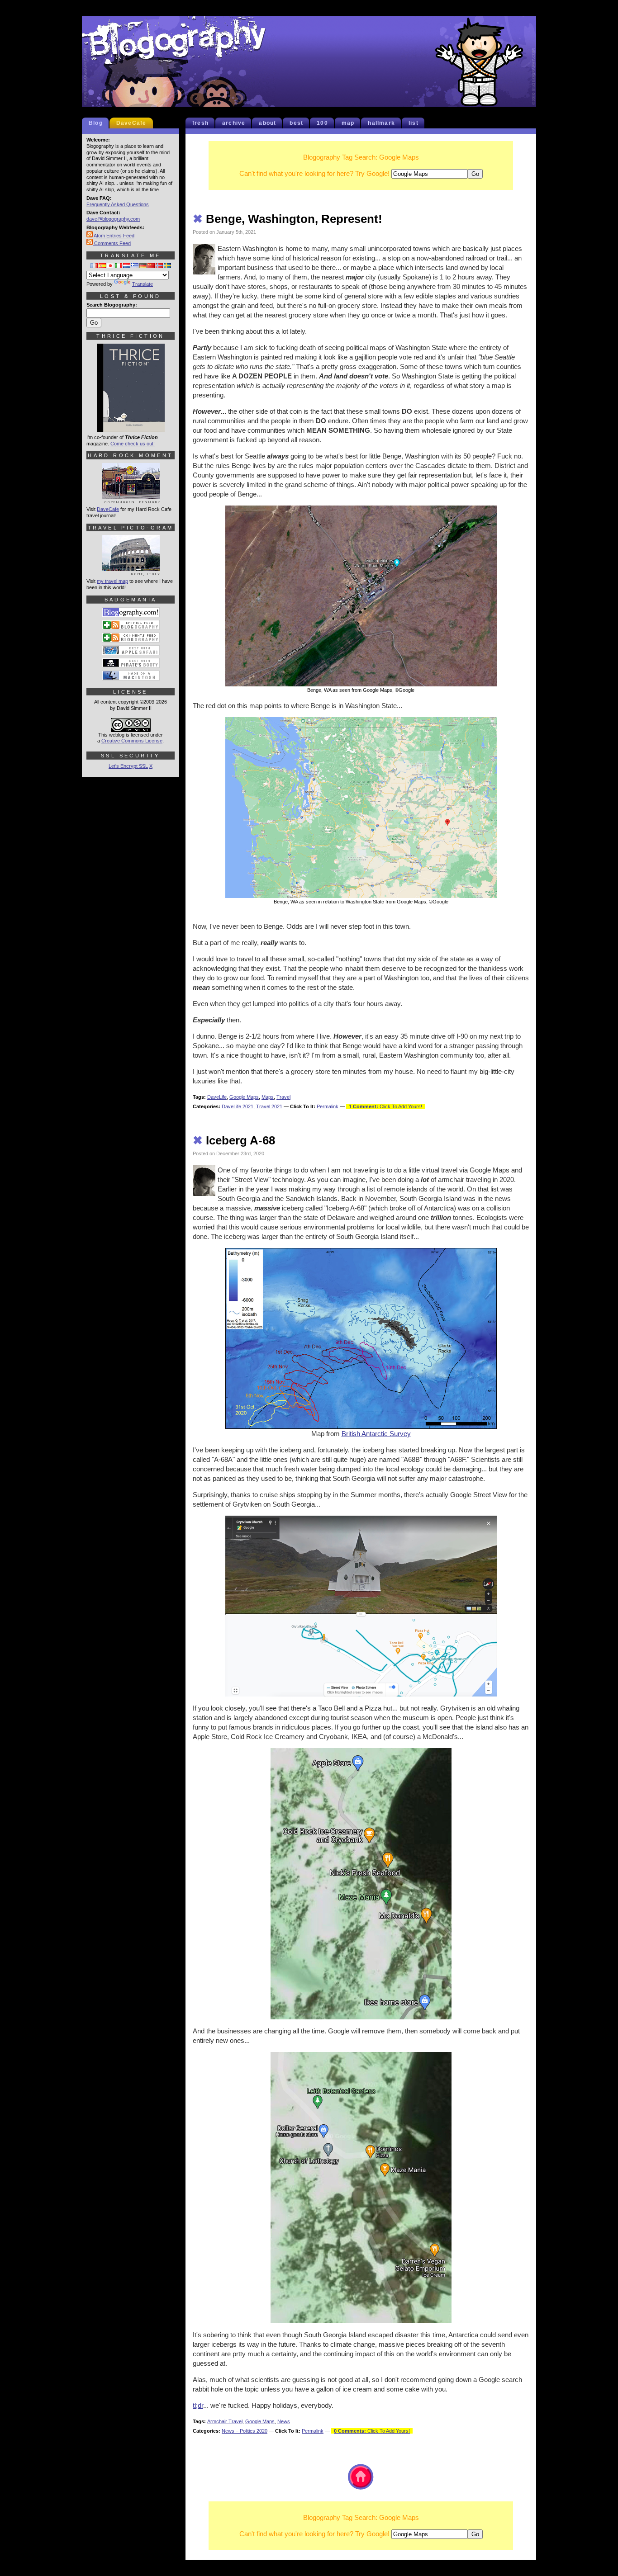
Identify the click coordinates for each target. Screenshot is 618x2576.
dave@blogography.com (113, 219)
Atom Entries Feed (114, 236)
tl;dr (198, 2405)
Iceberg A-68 (234, 1140)
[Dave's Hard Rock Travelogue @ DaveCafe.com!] (131, 500)
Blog (96, 123)
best (296, 123)
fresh (200, 123)
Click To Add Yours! (385, 1106)
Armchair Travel (225, 2421)
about (267, 123)
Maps (268, 1097)
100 (322, 123)
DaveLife (217, 1097)
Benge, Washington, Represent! (288, 219)
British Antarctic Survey (376, 1434)
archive (234, 123)
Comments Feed (112, 243)
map (348, 123)
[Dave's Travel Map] (131, 572)
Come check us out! (133, 444)
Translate (143, 284)
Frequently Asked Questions (118, 204)
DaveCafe (131, 123)
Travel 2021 (269, 1106)
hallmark (381, 123)
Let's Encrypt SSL (128, 766)
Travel (283, 1097)
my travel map (112, 581)
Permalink (328, 1106)
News (284, 2421)
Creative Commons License (132, 741)
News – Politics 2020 (245, 2431)
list (414, 123)
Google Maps (244, 1097)
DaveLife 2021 (238, 1106)
